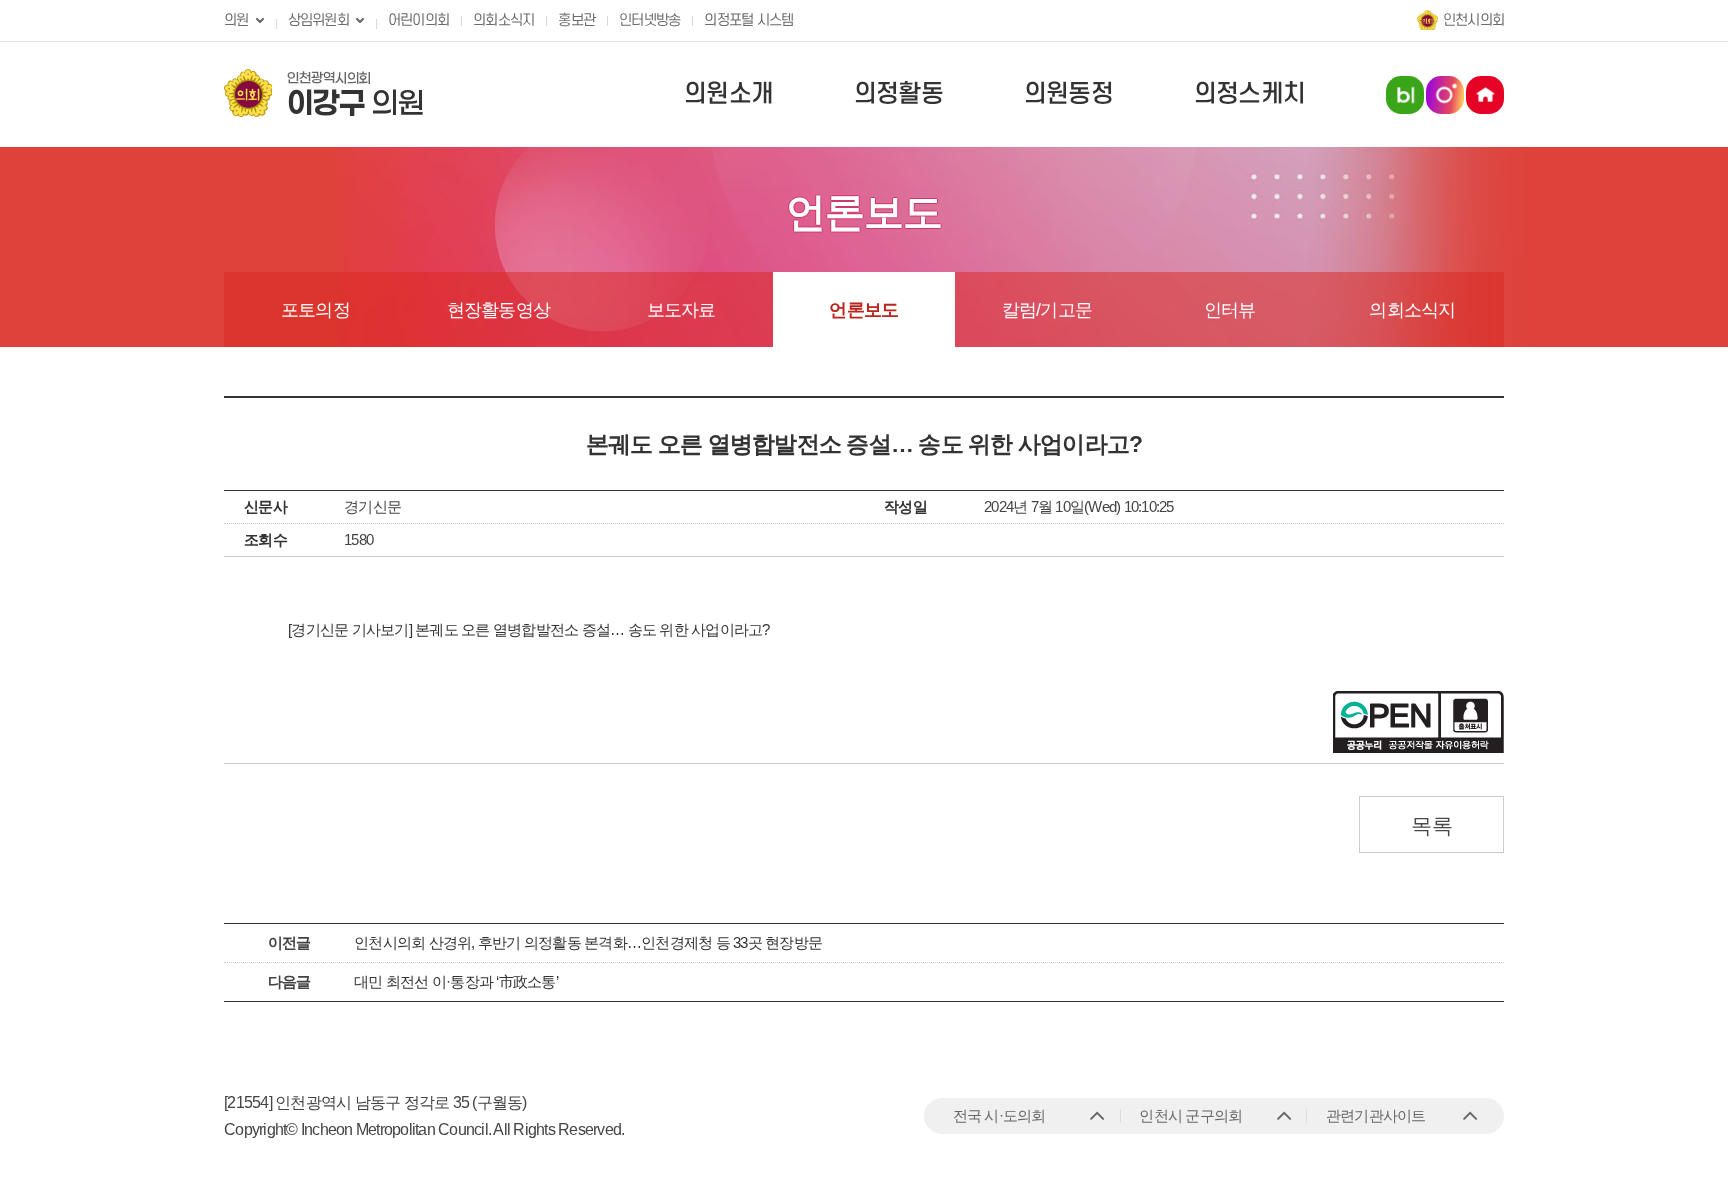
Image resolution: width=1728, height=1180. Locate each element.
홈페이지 (1485, 95)
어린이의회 (418, 20)
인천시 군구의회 (1190, 1115)
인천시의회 (1473, 20)
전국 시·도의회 (999, 1115)
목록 (1431, 825)
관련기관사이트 (1376, 1115)
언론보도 (863, 310)
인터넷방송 (649, 20)
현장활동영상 (499, 310)
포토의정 (315, 310)
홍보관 (576, 20)
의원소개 (728, 94)
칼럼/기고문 (1047, 310)
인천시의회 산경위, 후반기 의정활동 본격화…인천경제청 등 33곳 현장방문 (588, 942)
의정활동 (898, 94)
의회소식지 (503, 20)
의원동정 (1068, 94)
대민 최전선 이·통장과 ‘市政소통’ (456, 981)
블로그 (1405, 95)
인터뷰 (1230, 310)
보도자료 (681, 310)
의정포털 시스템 (748, 20)
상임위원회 (318, 20)
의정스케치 (1249, 94)
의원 (236, 20)
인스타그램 (1445, 95)
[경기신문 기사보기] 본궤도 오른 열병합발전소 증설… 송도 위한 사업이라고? (529, 629)
